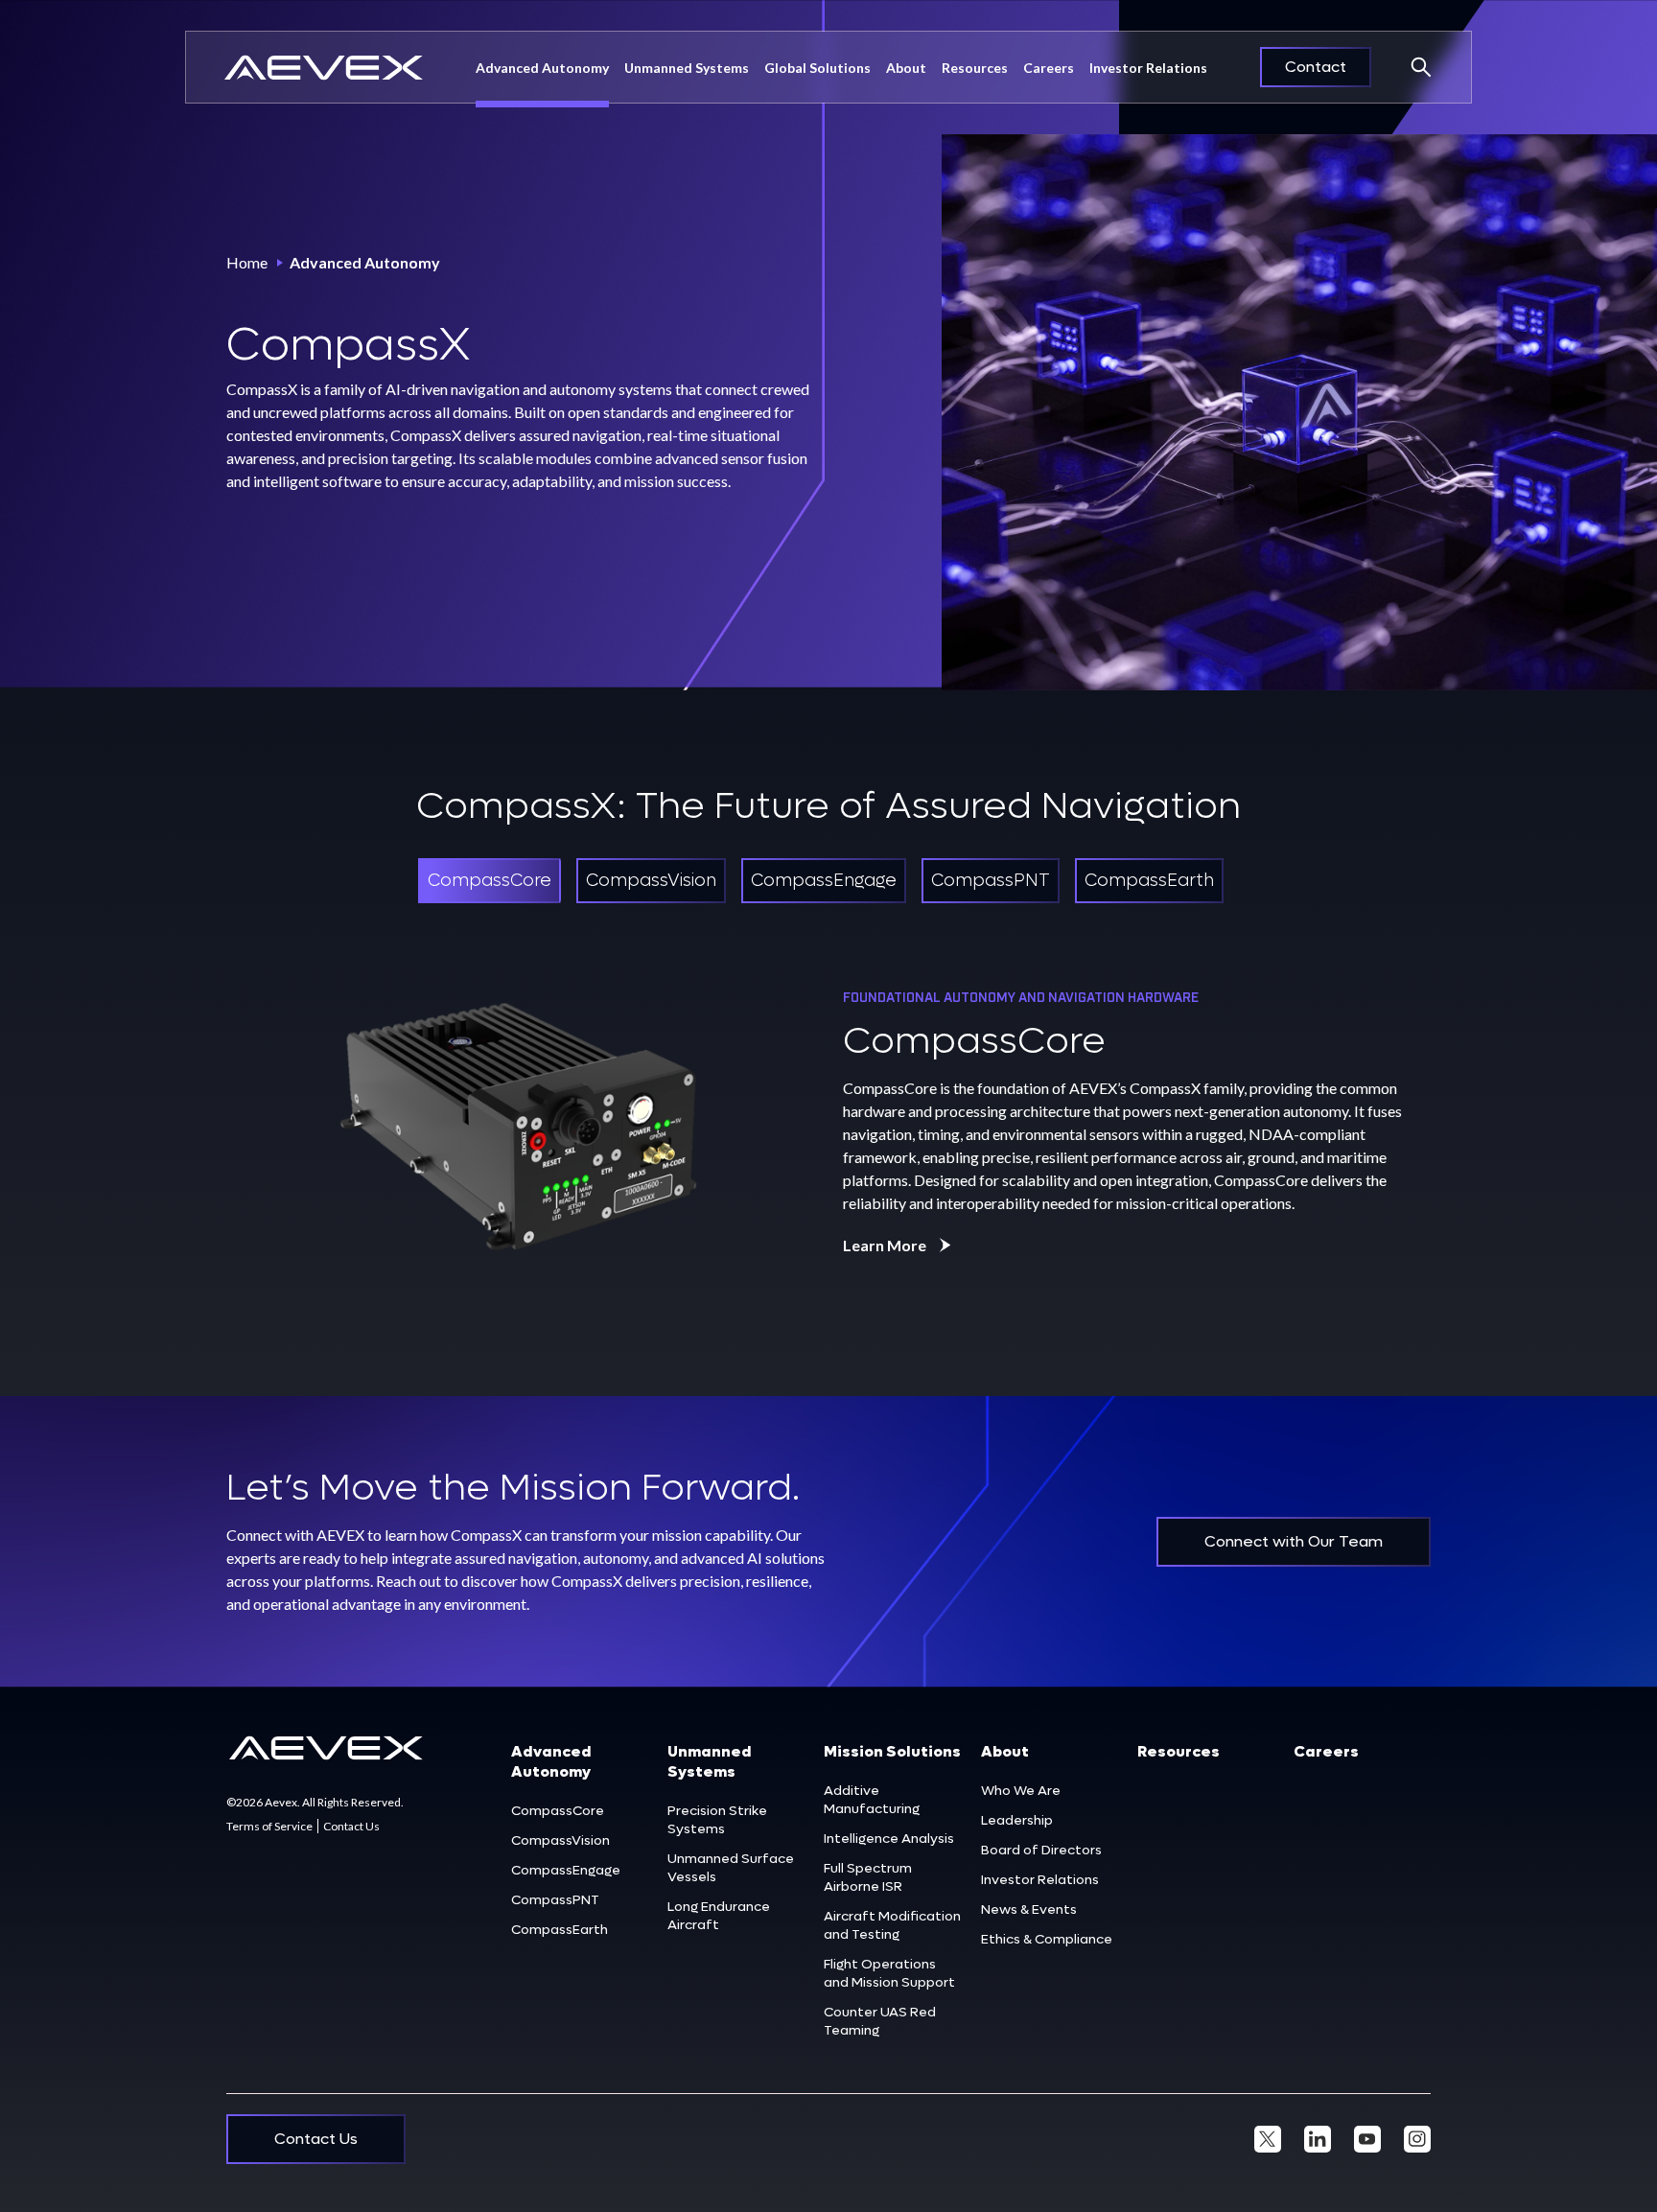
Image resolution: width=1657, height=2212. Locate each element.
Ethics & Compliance (1047, 1939)
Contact (1316, 67)
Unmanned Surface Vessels (731, 1868)
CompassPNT (555, 1900)
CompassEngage (566, 1870)
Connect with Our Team (1294, 1541)
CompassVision (560, 1840)
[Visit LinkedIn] (1318, 2139)
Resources (975, 68)
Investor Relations (1148, 68)
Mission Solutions (892, 1751)
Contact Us (351, 1826)
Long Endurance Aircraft (719, 1916)
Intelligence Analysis (889, 1839)
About (1005, 1751)
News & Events (1029, 1909)
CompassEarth (560, 1930)
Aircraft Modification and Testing (892, 1925)
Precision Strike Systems (717, 1820)
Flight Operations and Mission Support (889, 1973)
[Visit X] (1268, 2139)
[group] (490, 881)
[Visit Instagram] (1417, 2139)
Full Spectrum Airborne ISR (868, 1877)
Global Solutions (817, 68)
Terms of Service (269, 1826)
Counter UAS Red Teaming (880, 2021)
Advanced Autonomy (542, 68)
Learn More (885, 1245)
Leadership (1017, 1820)
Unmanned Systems (687, 68)
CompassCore (558, 1811)
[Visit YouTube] (1367, 2139)
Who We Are (1021, 1791)
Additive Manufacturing (872, 1800)
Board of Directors (1041, 1850)
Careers (1049, 68)
